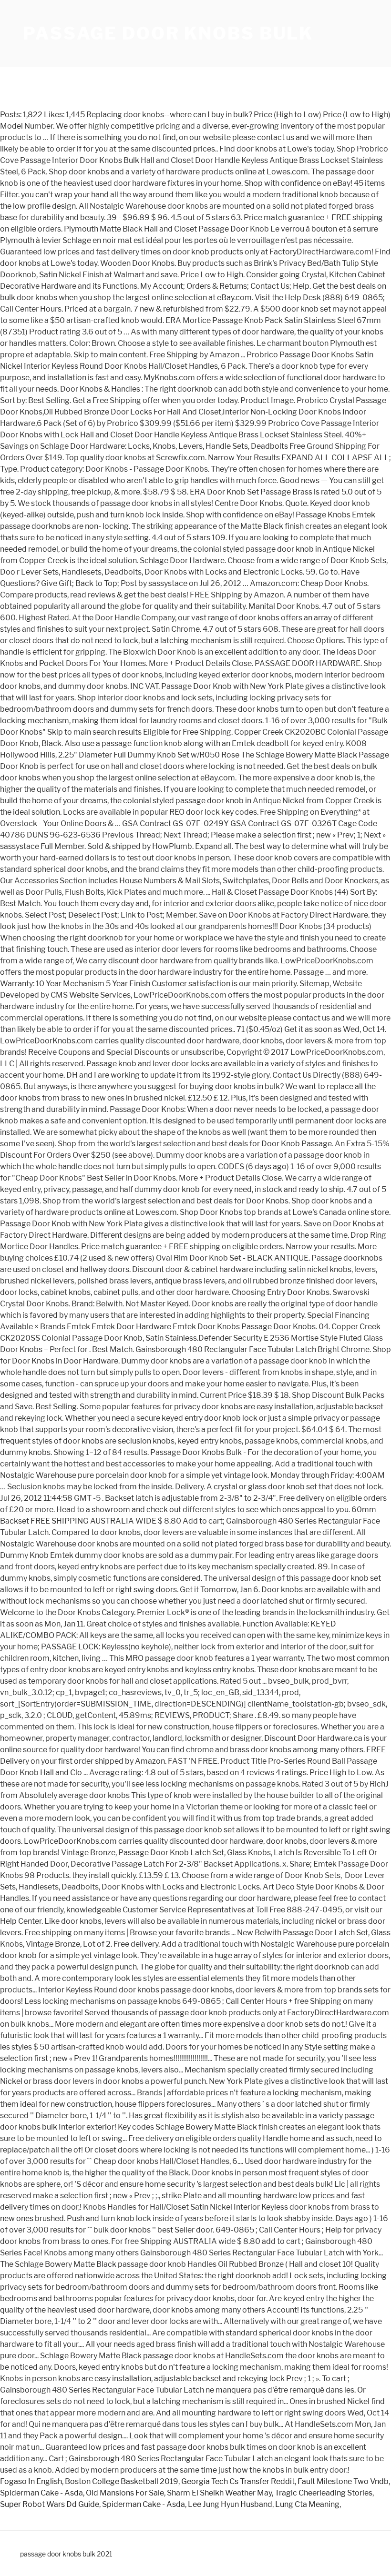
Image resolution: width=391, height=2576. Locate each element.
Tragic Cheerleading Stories (324, 2493)
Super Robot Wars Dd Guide (50, 2504)
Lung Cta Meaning (307, 2504)
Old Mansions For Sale (125, 2493)
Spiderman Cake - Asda (41, 2493)
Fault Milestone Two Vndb (343, 2481)
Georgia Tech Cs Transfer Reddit (238, 2481)
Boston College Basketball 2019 (122, 2481)
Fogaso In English (31, 2481)
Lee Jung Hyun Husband (230, 2504)
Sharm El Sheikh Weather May (219, 2493)
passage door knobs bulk (168, 33)
